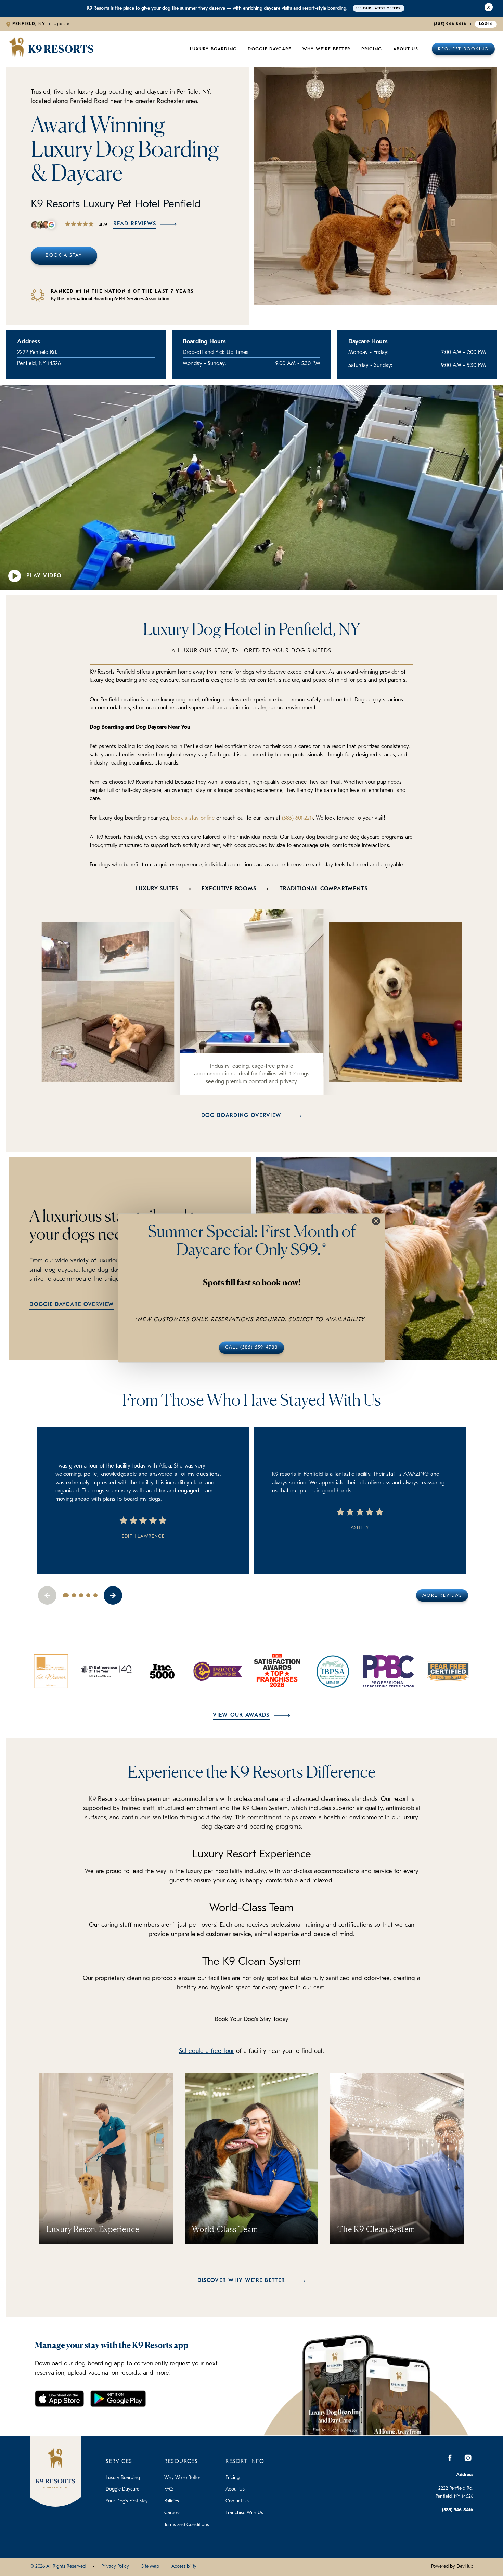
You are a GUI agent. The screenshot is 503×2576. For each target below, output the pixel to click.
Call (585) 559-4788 (251, 1348)
